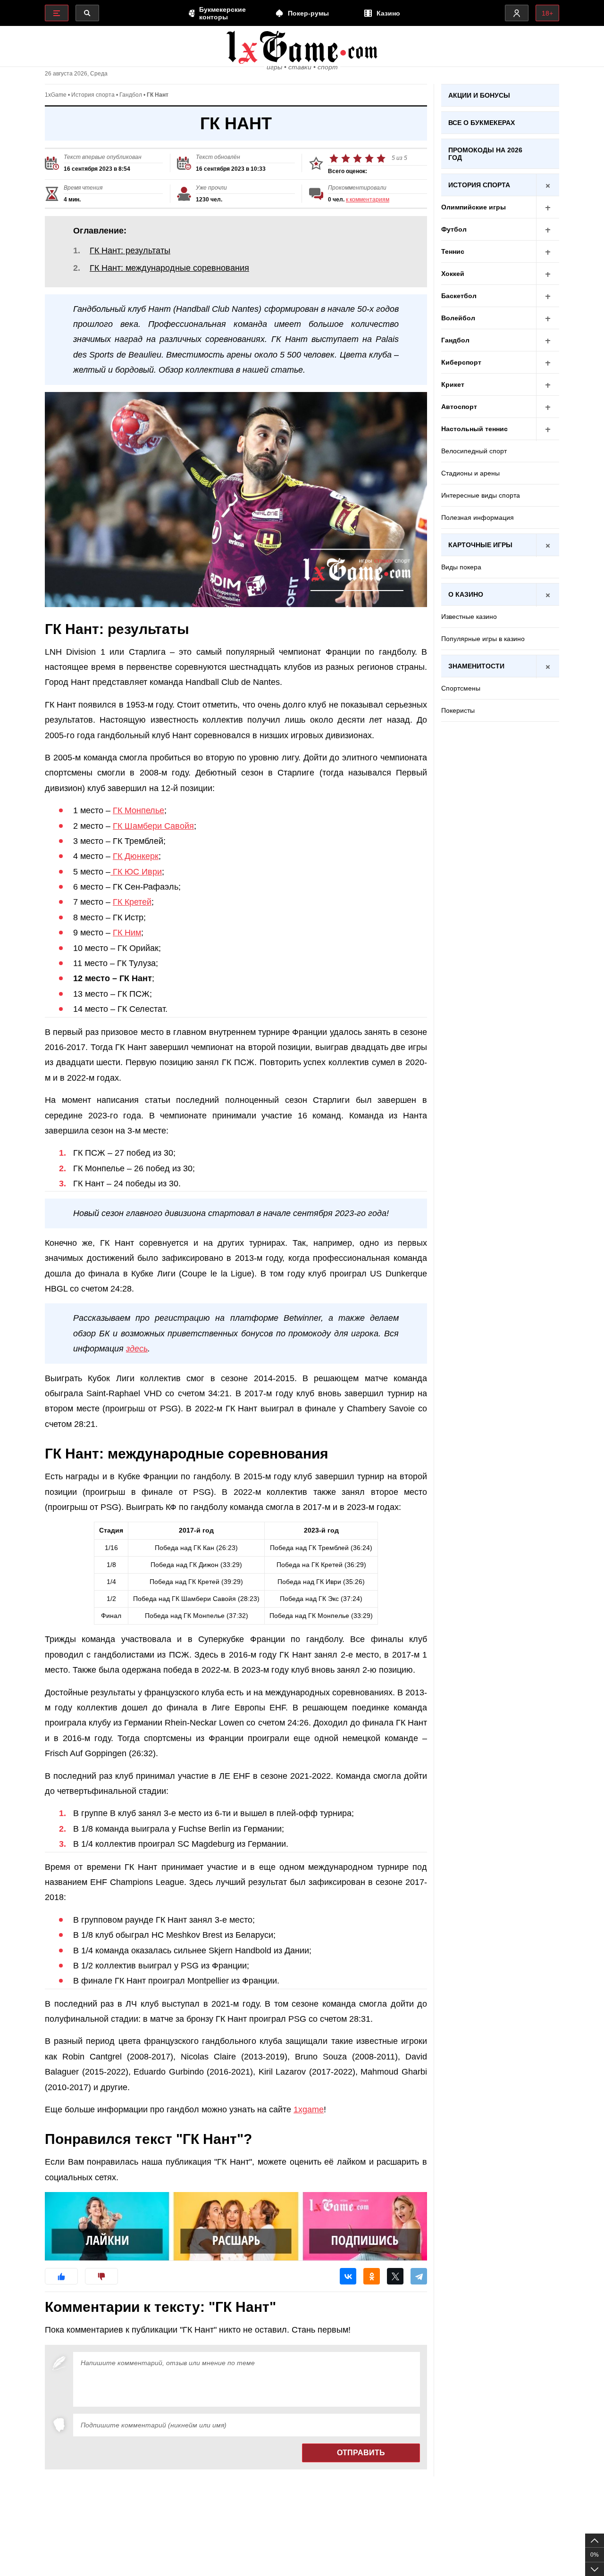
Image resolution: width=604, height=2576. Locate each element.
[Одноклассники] (372, 2276)
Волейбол (458, 318)
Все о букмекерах (482, 123)
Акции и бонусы (479, 95)
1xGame (56, 95)
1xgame (309, 2109)
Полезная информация (478, 517)
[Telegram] (419, 2276)
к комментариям (368, 200)
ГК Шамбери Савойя (153, 826)
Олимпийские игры (474, 207)
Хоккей (453, 274)
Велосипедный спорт (474, 451)
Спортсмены (461, 688)
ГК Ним (127, 933)
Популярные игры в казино (483, 639)
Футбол (454, 229)
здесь (137, 1349)
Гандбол (131, 95)
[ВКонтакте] (348, 2276)
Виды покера (461, 567)
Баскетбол (459, 296)
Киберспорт (461, 362)
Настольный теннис (474, 429)
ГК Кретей (132, 902)
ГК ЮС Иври (136, 872)
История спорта (93, 95)
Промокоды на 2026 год (485, 154)
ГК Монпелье (138, 810)
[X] (395, 2276)
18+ (547, 13)
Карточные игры (480, 545)
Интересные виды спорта (481, 495)
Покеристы (458, 710)
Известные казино (469, 617)
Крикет (453, 384)
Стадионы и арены (470, 473)
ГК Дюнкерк (136, 856)
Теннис (453, 251)
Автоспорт (459, 407)
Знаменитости (476, 666)
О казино (466, 594)
